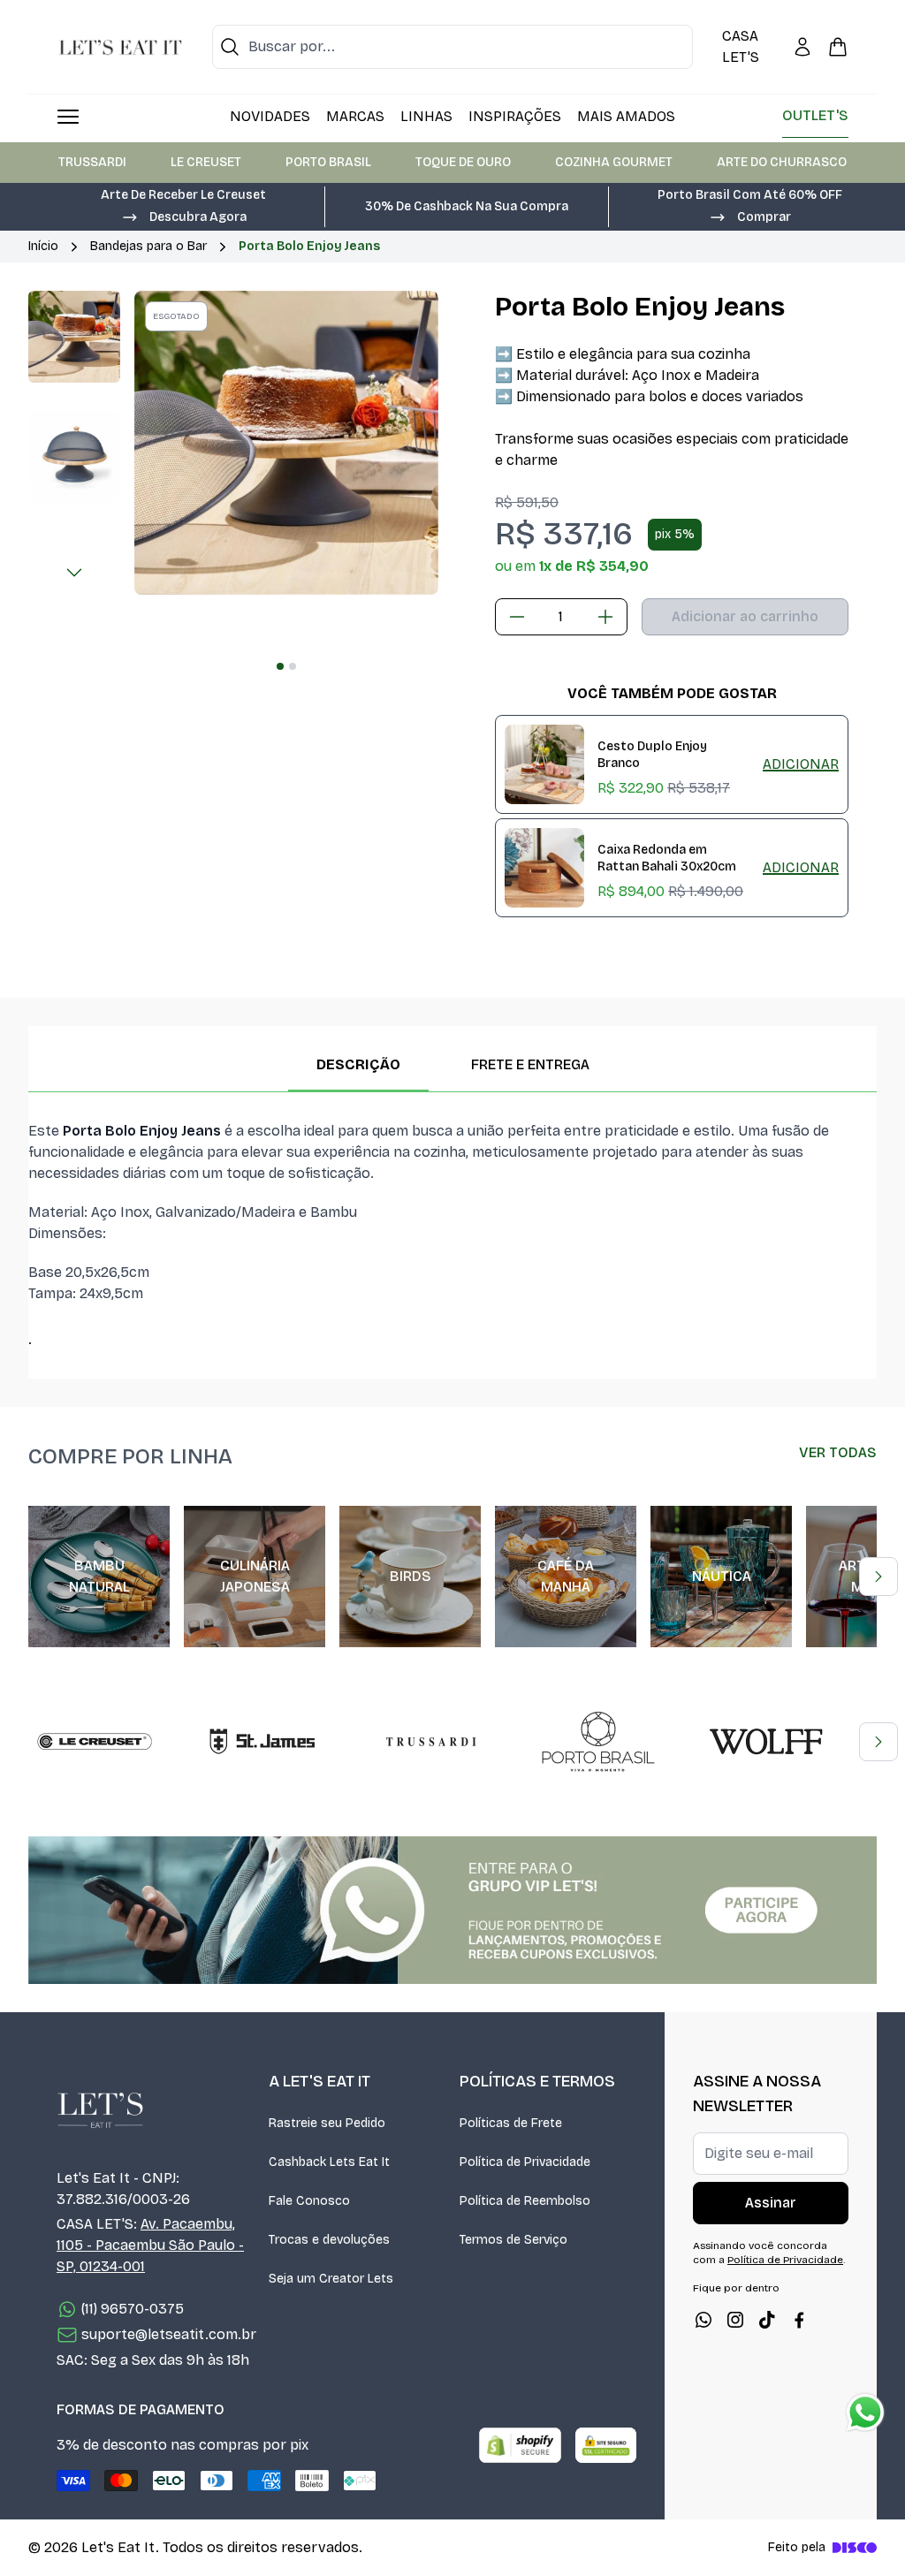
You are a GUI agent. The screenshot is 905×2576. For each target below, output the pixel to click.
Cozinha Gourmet (614, 162)
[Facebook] (799, 2320)
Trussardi (92, 162)
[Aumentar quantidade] (605, 617)
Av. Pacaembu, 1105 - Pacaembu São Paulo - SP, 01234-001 (150, 2245)
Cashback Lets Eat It (329, 2162)
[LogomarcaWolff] (766, 1742)
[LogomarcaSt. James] (262, 1742)
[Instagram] (735, 2320)
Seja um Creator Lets (331, 2279)
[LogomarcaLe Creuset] (95, 1742)
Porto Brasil (328, 162)
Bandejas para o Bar (148, 246)
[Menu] (68, 117)
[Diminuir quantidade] (517, 617)
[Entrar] (802, 47)
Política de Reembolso (525, 2201)
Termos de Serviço (513, 2240)
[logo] (120, 47)
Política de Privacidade (525, 2162)
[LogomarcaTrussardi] (430, 1742)
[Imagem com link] (452, 1910)
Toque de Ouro (463, 162)
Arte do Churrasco (782, 162)
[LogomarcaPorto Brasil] (598, 1742)
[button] (184, 216)
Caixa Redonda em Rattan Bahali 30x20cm (667, 858)
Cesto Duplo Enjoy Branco (652, 755)
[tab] (280, 666)
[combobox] (452, 47)
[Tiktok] (767, 2320)
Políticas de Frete (511, 2123)
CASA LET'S (741, 46)
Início (43, 246)
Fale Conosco (309, 2201)
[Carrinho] (838, 47)
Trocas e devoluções (329, 2240)
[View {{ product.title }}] (544, 764)
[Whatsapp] (703, 2320)
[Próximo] (74, 573)
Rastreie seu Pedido (327, 2123)
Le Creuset (206, 162)
